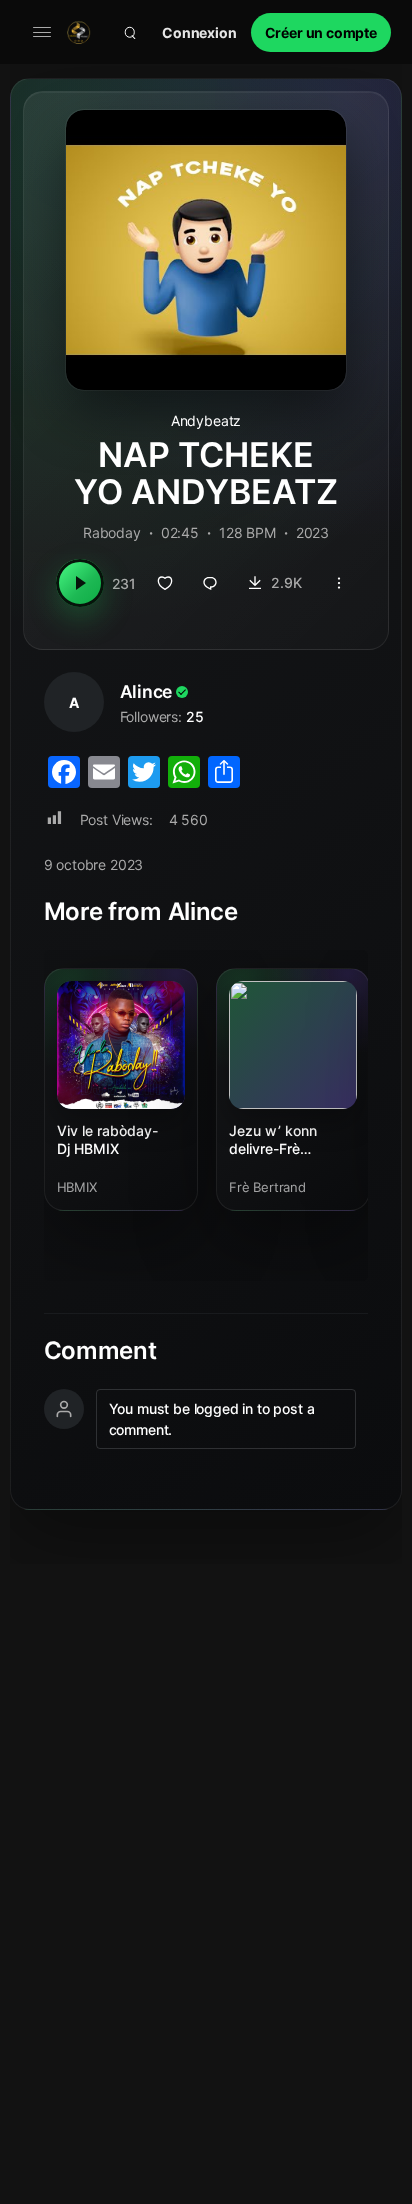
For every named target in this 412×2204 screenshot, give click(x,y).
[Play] (80, 583)
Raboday (112, 532)
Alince (146, 691)
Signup (321, 32)
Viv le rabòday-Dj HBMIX (107, 1139)
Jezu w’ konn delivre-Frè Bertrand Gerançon (291, 1141)
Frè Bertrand (267, 1187)
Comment (100, 1351)
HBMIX (77, 1187)
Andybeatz (206, 420)
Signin (199, 32)
